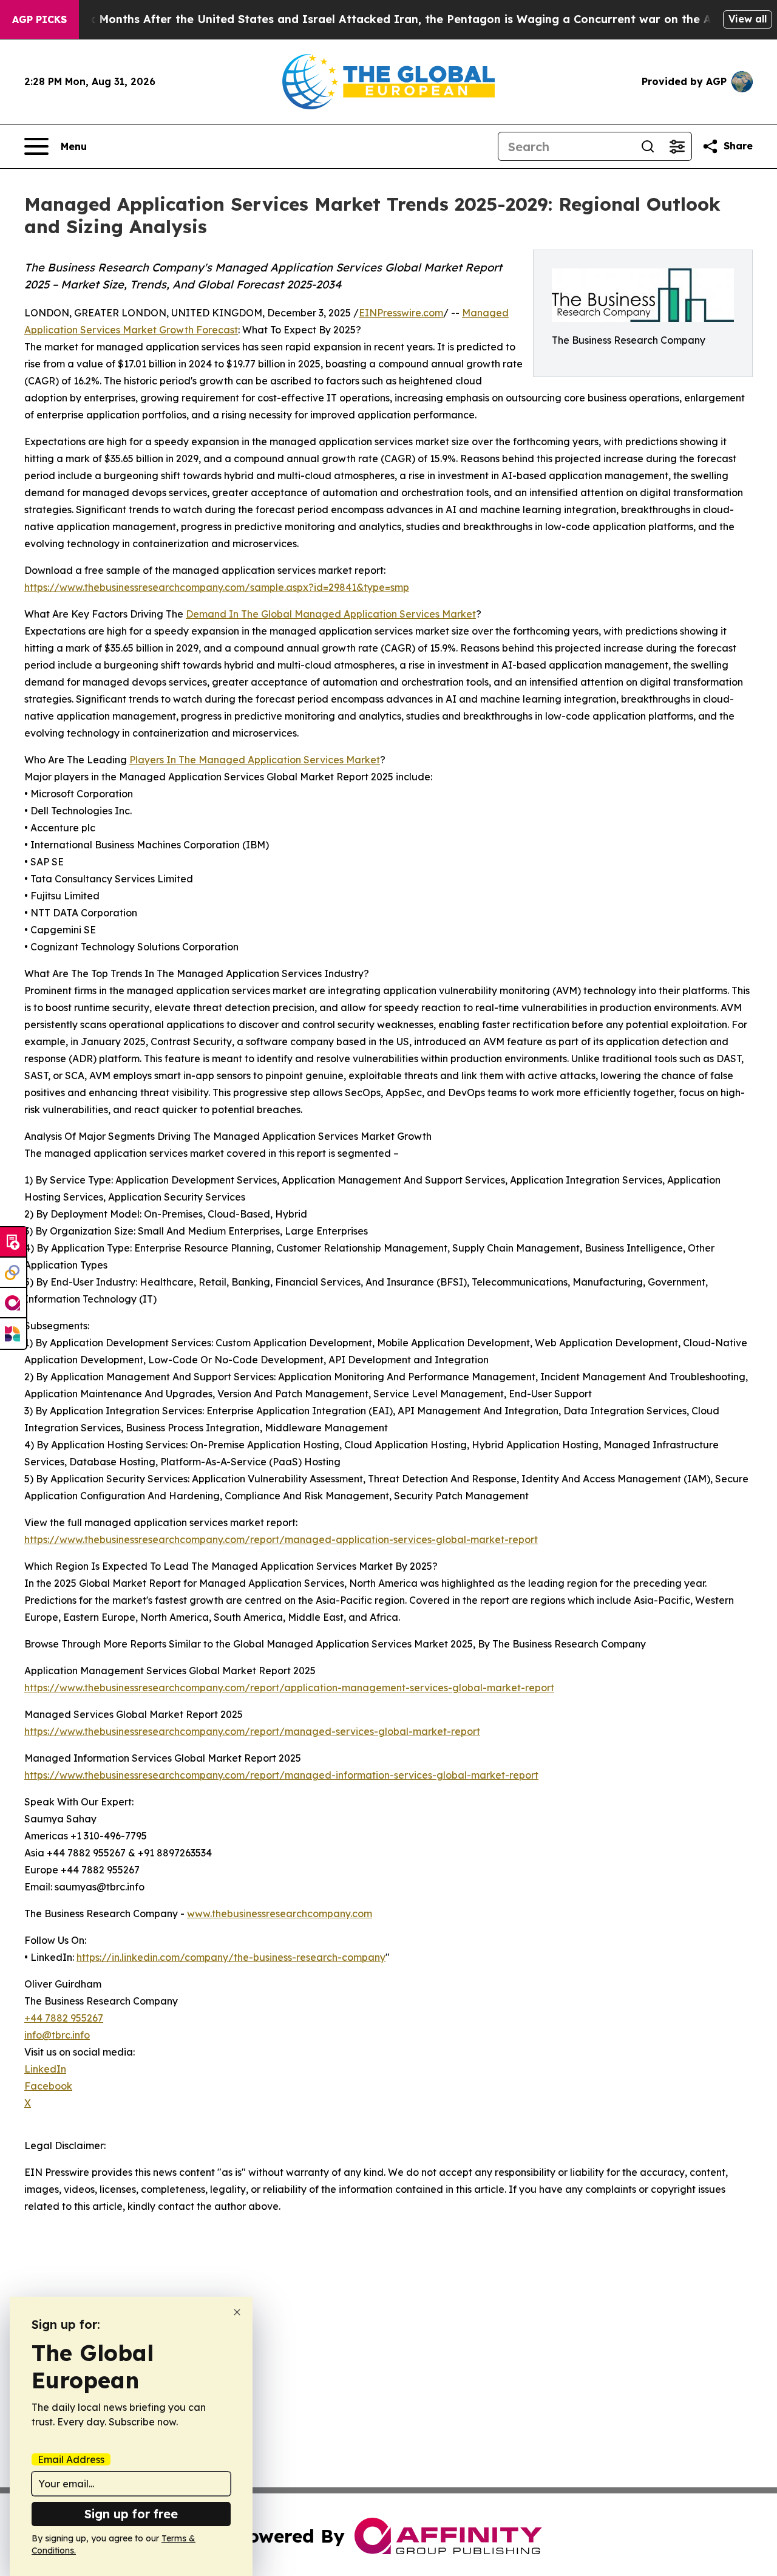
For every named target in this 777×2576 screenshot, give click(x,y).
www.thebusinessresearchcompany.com (280, 1913)
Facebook (48, 2086)
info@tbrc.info (57, 2035)
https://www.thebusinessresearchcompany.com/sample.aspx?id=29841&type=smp (217, 587)
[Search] (648, 146)
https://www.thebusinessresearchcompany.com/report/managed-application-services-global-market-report (281, 1539)
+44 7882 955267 (64, 2018)
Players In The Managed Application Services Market (255, 760)
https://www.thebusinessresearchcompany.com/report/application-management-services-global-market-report (289, 1688)
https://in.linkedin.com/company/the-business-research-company (231, 1957)
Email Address (71, 2459)
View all (748, 19)
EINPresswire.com (401, 313)
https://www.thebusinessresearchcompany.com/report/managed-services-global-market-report (252, 1731)
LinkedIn (45, 2069)
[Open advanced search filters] (677, 146)
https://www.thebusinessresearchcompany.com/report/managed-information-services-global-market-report (281, 1775)
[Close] (237, 2312)
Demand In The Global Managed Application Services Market (331, 614)
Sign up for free (131, 2514)
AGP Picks (39, 19)
